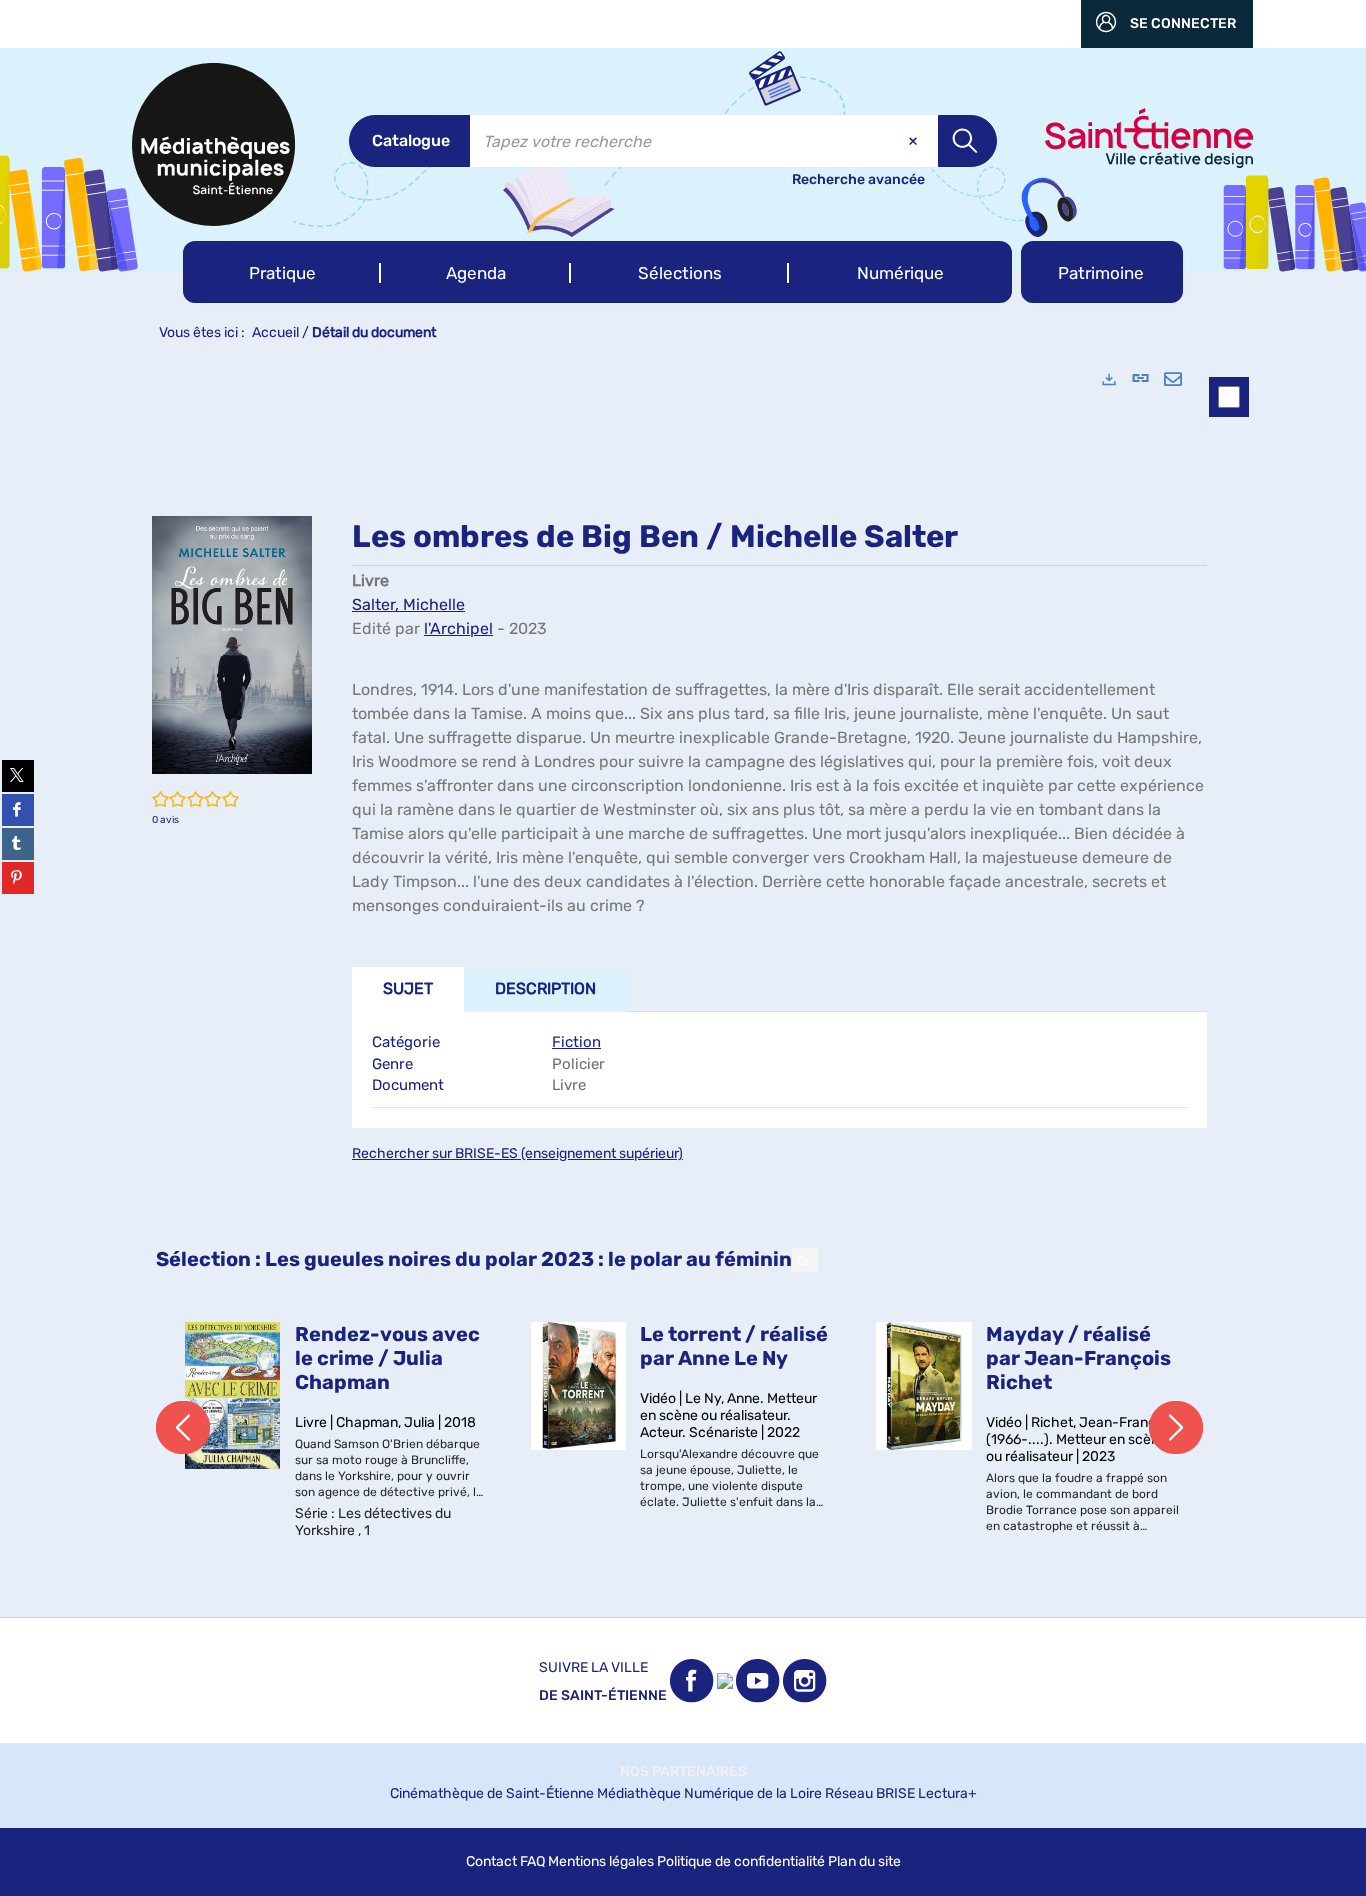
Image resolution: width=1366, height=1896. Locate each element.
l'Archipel (458, 628)
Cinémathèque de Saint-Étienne (492, 1793)
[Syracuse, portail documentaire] (213, 144)
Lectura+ (947, 1793)
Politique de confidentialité (741, 1861)
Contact (491, 1861)
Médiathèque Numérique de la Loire (709, 1793)
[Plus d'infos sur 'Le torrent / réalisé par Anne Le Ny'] (579, 1385)
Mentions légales (601, 1861)
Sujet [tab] (408, 988)
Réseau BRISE (870, 1793)
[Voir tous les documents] (805, 1260)
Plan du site (864, 1861)
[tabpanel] (683, 985)
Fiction (576, 1042)
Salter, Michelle (408, 604)
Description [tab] (545, 988)
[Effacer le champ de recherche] (915, 141)
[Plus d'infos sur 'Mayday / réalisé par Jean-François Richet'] (924, 1385)
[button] (282, 272)
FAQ (532, 1861)
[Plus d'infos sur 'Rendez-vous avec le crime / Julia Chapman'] (233, 1395)
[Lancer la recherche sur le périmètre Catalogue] (967, 141)
